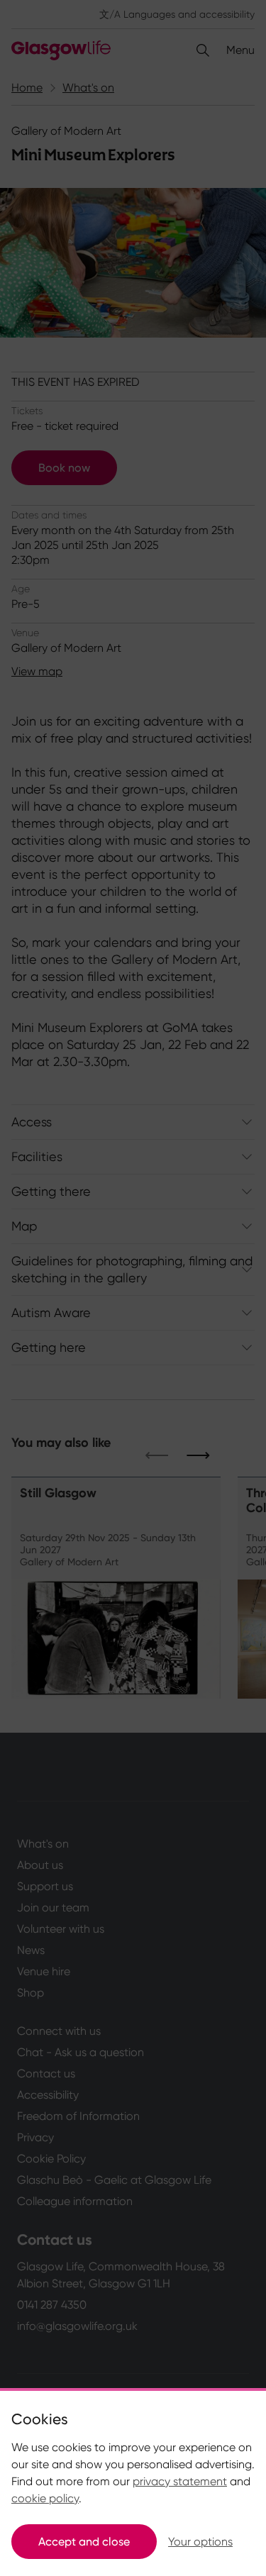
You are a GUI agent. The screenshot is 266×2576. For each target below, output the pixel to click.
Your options (200, 2542)
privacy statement (180, 2481)
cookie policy (45, 2498)
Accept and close (84, 2542)
